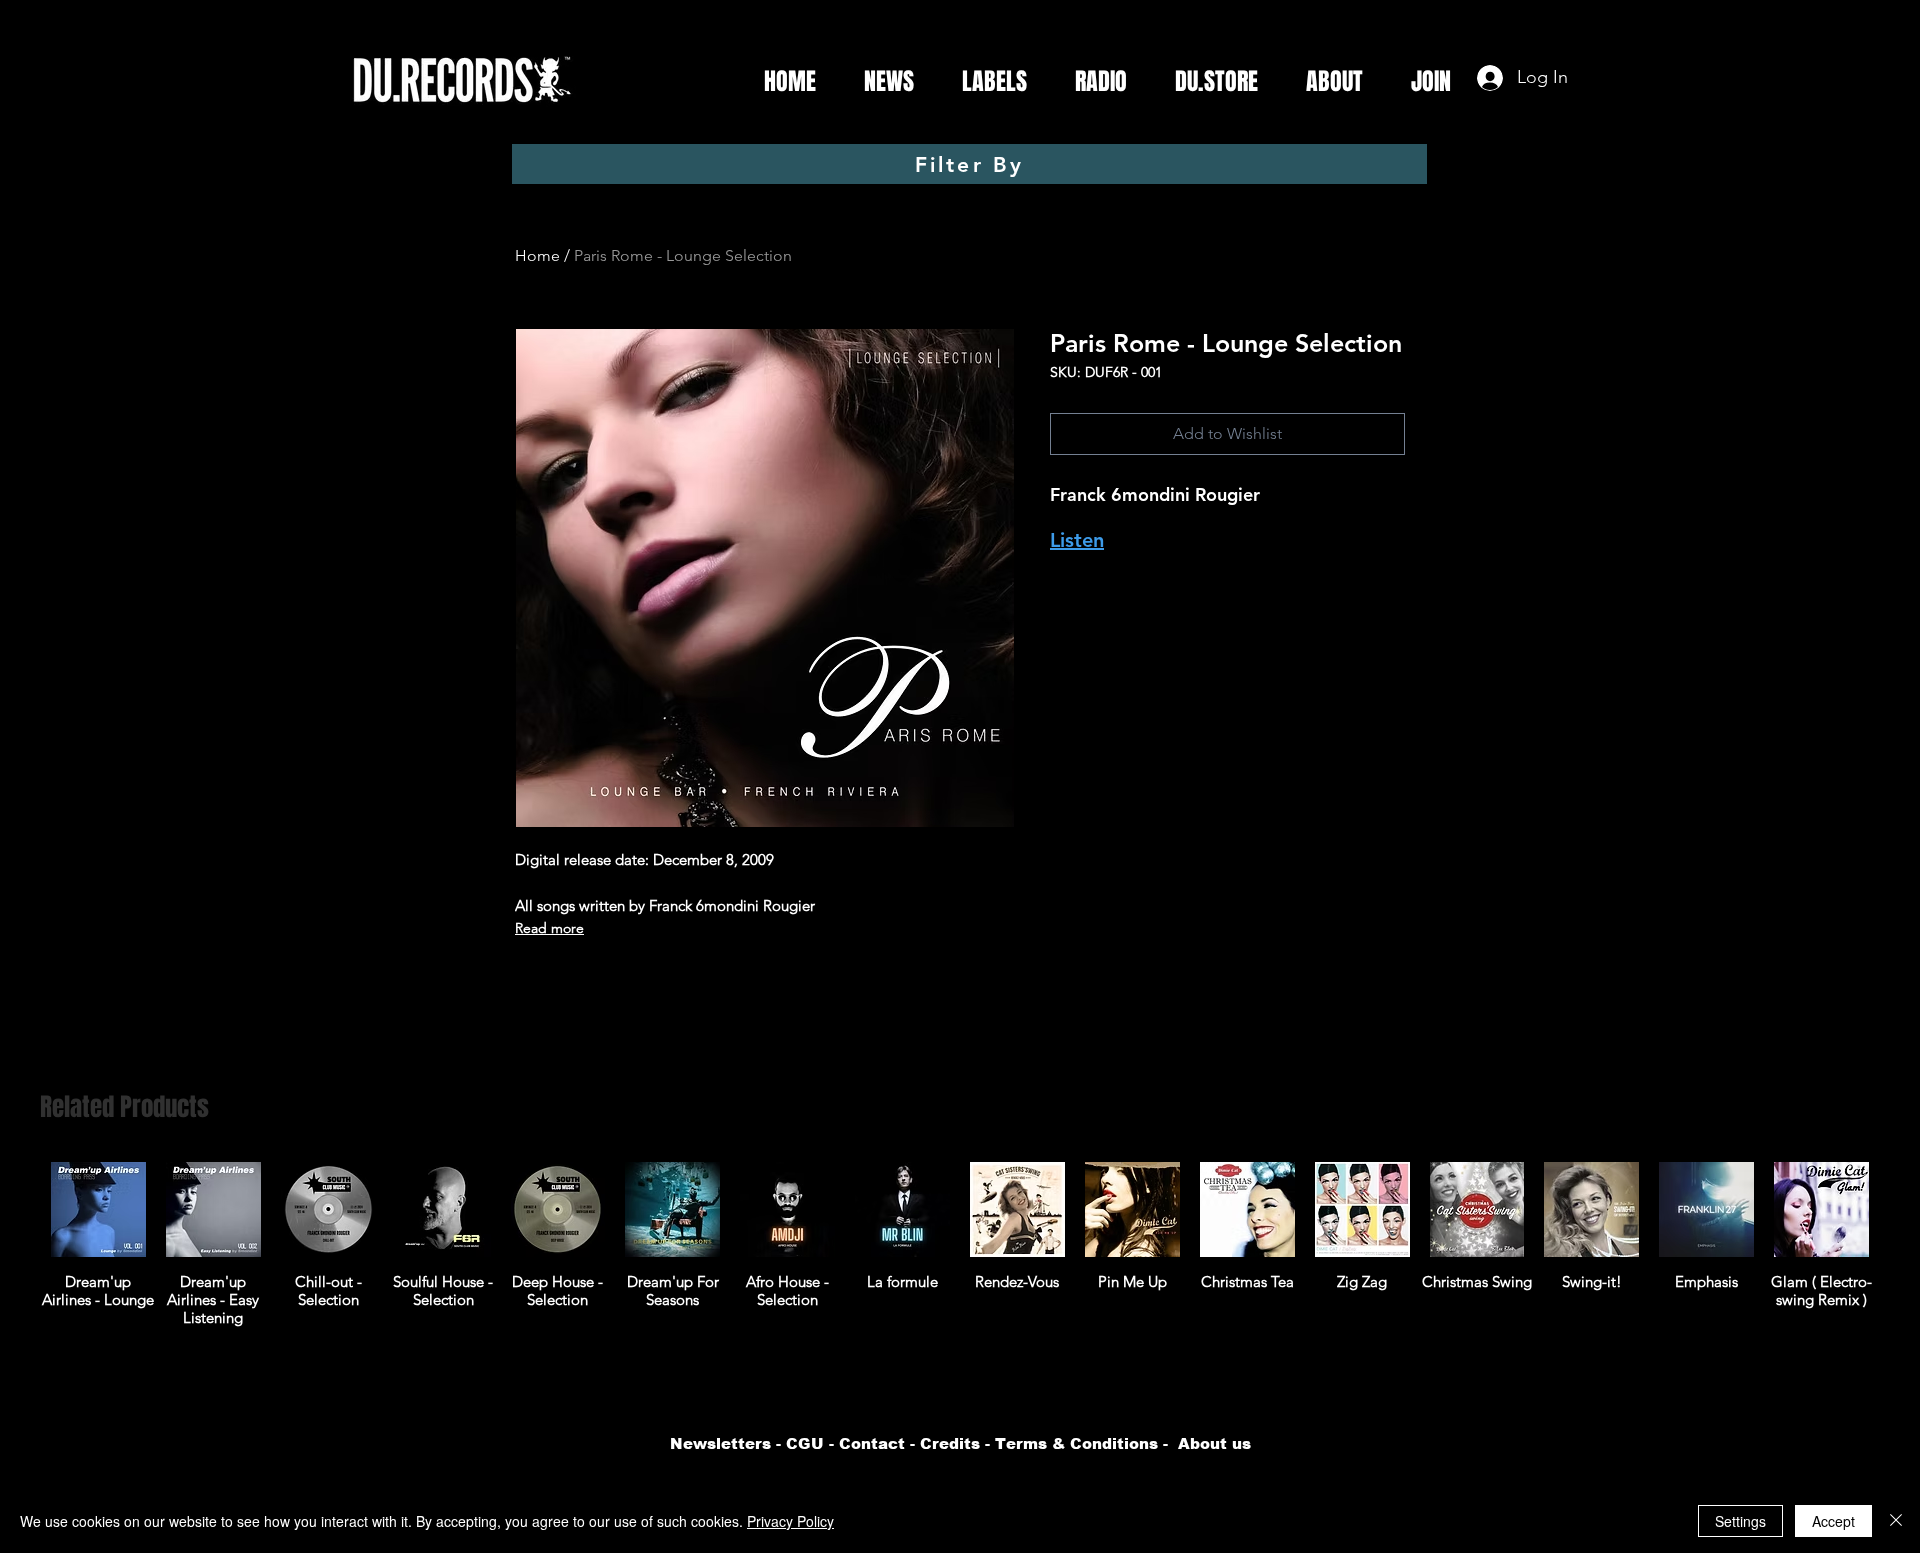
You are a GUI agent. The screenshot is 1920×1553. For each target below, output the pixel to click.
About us (1214, 1443)
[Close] (1896, 1521)
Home (537, 255)
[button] (985, 82)
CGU (805, 1443)
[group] (960, 1244)
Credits (950, 1443)
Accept (1833, 1521)
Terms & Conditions (1076, 1443)
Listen (1077, 540)
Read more (549, 928)
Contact (872, 1443)
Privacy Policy (790, 1521)
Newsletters (720, 1443)
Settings (1740, 1521)
